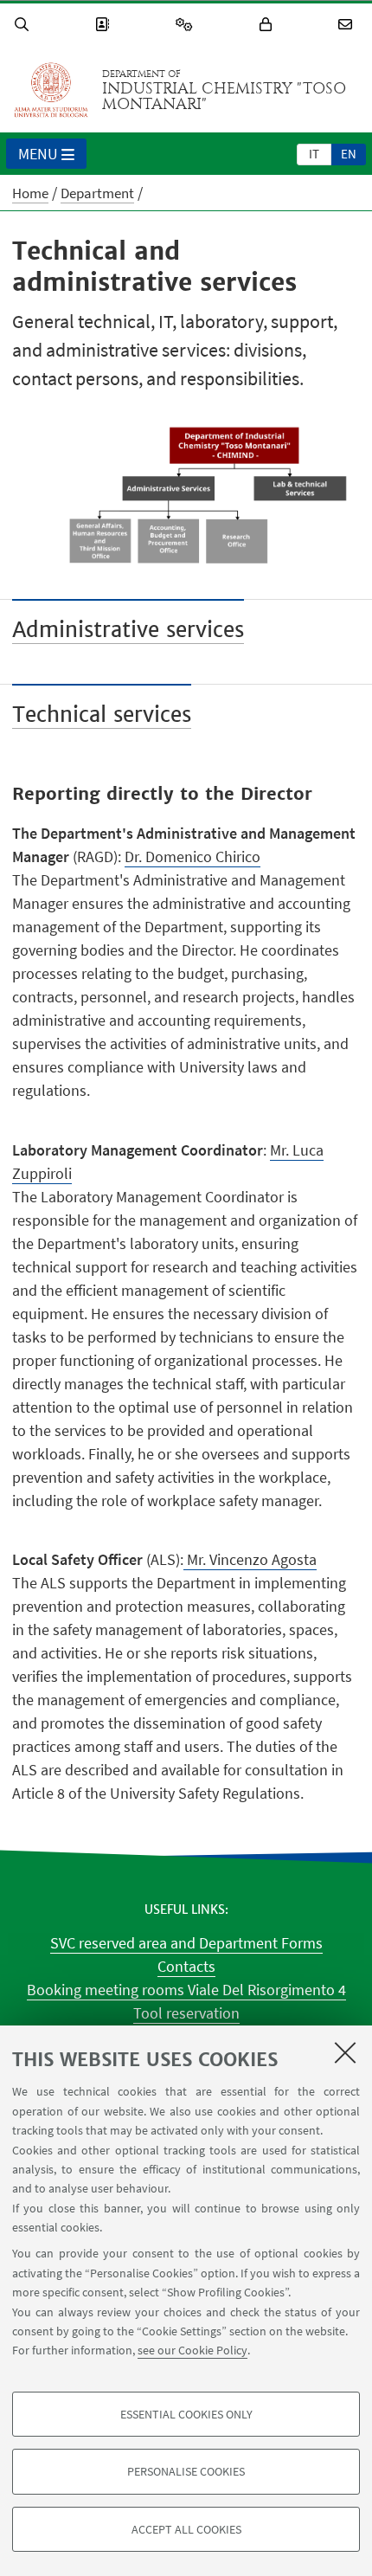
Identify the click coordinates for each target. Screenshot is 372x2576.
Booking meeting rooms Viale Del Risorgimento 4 (186, 1990)
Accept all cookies (186, 2529)
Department (97, 193)
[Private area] (268, 25)
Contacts (186, 1966)
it (314, 154)
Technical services (102, 715)
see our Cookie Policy (192, 2350)
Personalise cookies (186, 2471)
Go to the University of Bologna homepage (51, 90)
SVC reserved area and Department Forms (186, 1943)
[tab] (314, 153)
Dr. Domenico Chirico (192, 857)
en (349, 154)
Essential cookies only (186, 2414)
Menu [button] (38, 154)
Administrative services (128, 630)
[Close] (345, 2052)
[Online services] (187, 25)
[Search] (24, 25)
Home (30, 193)
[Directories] (105, 25)
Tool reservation (186, 2013)
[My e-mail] (348, 25)
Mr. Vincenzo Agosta (250, 1559)
